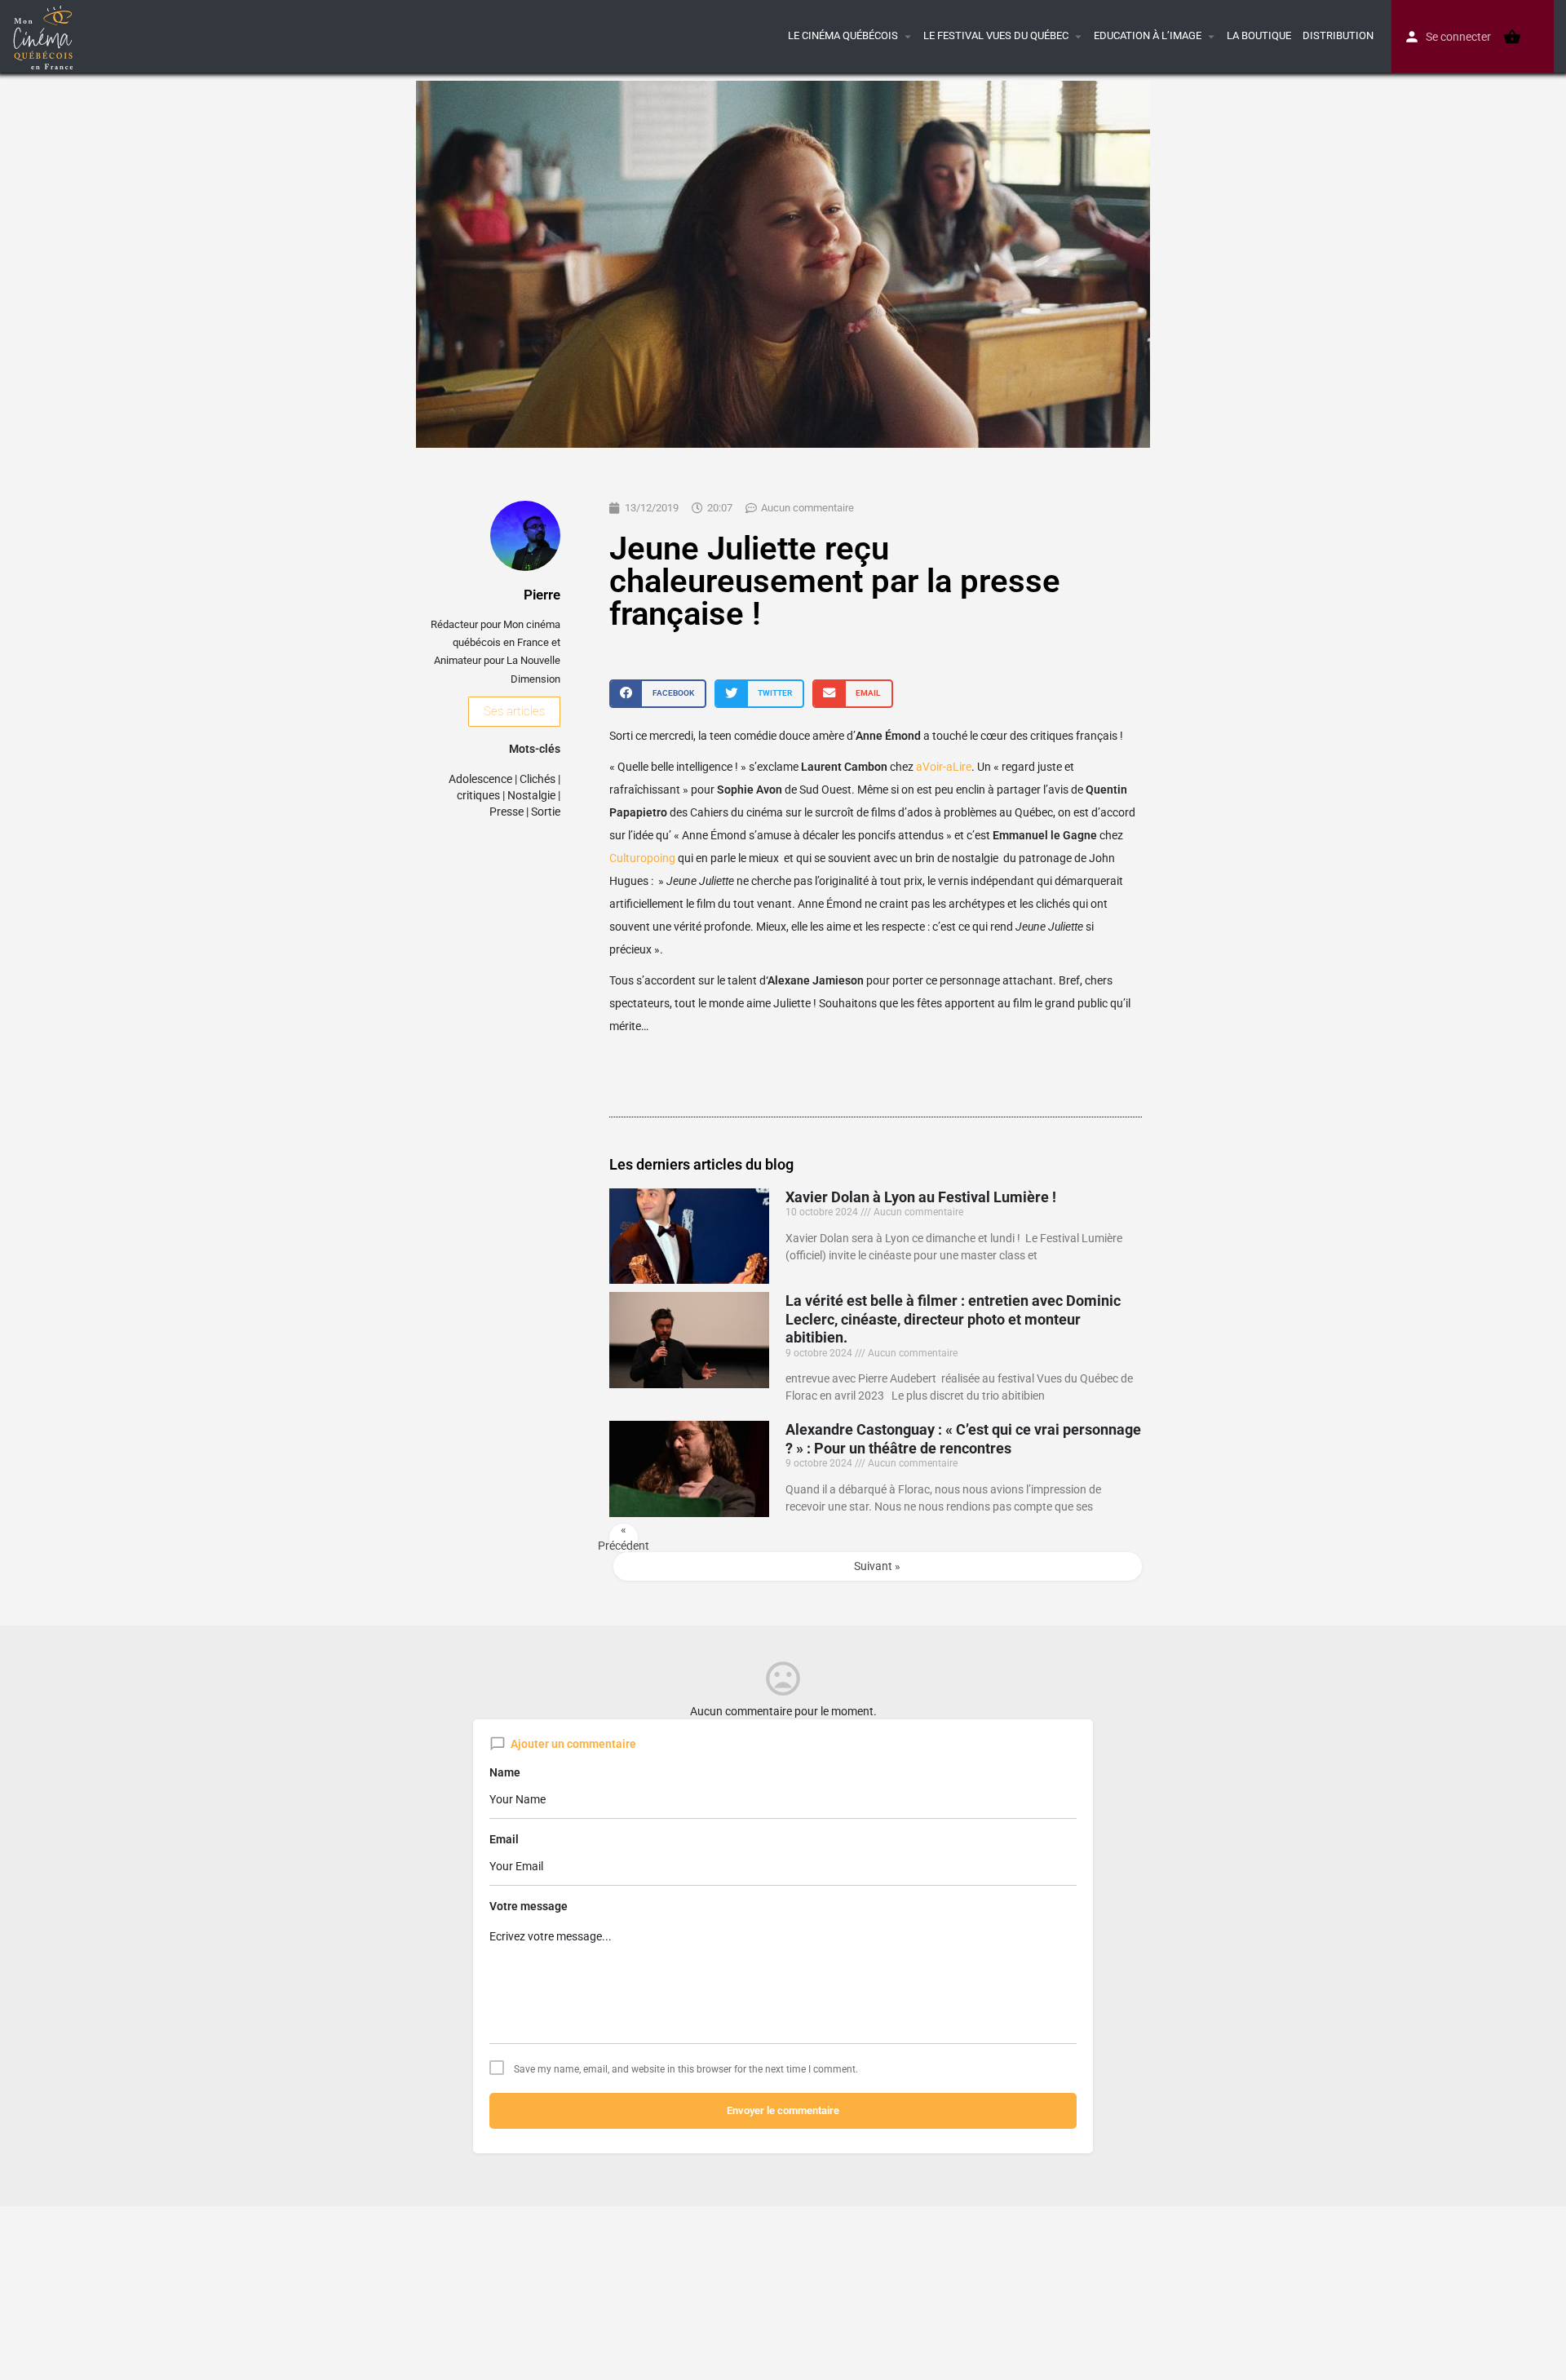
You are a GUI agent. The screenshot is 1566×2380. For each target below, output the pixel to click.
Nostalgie (531, 795)
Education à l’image (1148, 35)
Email (504, 1839)
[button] (658, 694)
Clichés (537, 779)
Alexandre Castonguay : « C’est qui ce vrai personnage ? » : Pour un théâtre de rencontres (963, 1439)
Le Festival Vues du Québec (996, 35)
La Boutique (1259, 35)
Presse (507, 812)
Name (505, 1772)
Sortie (546, 812)
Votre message (529, 1906)
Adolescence (480, 779)
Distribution (1338, 35)
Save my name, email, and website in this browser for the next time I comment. (686, 2069)
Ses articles (514, 711)
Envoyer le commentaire (783, 2110)
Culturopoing (642, 858)
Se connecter (1458, 37)
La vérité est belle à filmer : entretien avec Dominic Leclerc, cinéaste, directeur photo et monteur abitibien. (953, 1319)
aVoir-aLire (944, 767)
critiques (478, 795)
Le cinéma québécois (843, 35)
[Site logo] (45, 35)
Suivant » (877, 1566)
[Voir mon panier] (1512, 37)
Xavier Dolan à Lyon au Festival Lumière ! (921, 1197)
